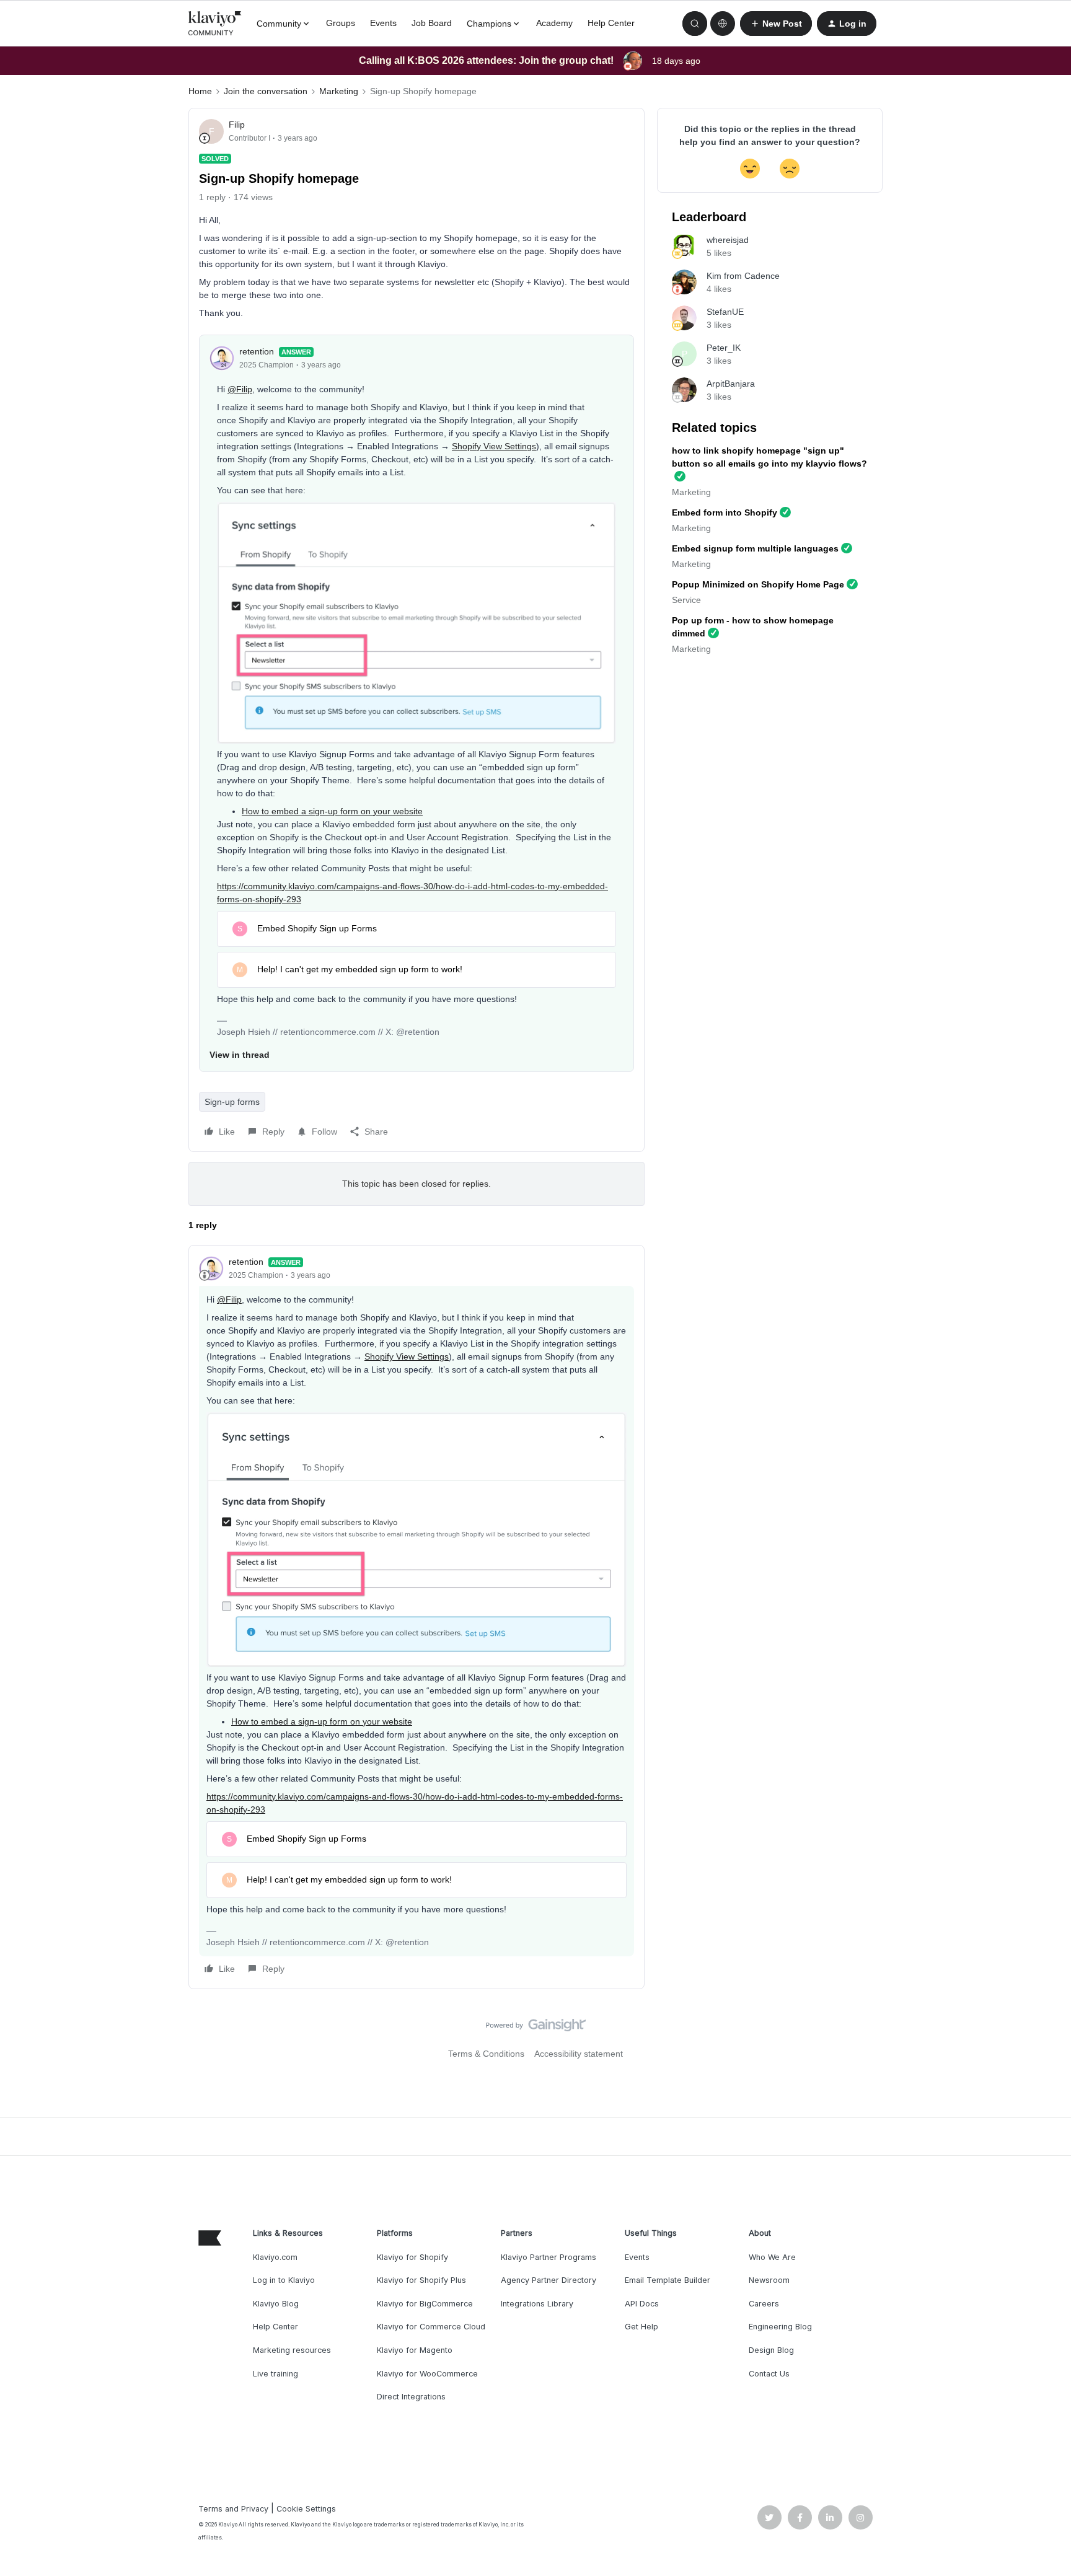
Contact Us (769, 2374)
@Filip (240, 389)
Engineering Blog (780, 2327)
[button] (776, 24)
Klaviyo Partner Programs (549, 2257)
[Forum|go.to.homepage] (215, 24)
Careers (764, 2304)
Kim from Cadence (743, 276)
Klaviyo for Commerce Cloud (431, 2327)
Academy (554, 23)
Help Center (611, 23)
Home (200, 91)
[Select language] (723, 24)
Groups (341, 23)
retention (257, 351)
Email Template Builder (668, 2280)
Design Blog (771, 2350)
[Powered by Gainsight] (536, 2028)
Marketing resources (292, 2350)
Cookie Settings (306, 2509)
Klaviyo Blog (276, 2304)
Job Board (432, 23)
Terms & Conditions (486, 2054)
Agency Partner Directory (549, 2280)
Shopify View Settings (494, 446)
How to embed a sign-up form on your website (332, 811)
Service (686, 600)
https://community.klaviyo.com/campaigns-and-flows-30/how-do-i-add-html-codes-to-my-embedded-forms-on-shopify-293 (412, 893)
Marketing (339, 91)
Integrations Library (537, 2304)
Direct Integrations (411, 2397)
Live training (275, 2374)
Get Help (641, 2327)
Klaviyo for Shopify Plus (421, 2280)
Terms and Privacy (233, 2509)
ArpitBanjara (731, 384)
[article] (416, 1617)
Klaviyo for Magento (415, 2350)
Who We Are (772, 2257)
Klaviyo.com (275, 2257)
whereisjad (728, 240)
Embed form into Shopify (725, 512)
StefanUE (725, 312)
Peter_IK (724, 348)
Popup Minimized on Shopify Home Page (758, 584)
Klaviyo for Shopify (412, 2257)
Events (383, 23)
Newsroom (769, 2280)
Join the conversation (266, 91)
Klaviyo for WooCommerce (427, 2374)
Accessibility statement (579, 2054)
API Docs (642, 2304)
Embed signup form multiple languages (755, 548)
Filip (237, 125)
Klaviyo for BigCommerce (425, 2304)
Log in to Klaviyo (284, 2280)
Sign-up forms (232, 1102)
